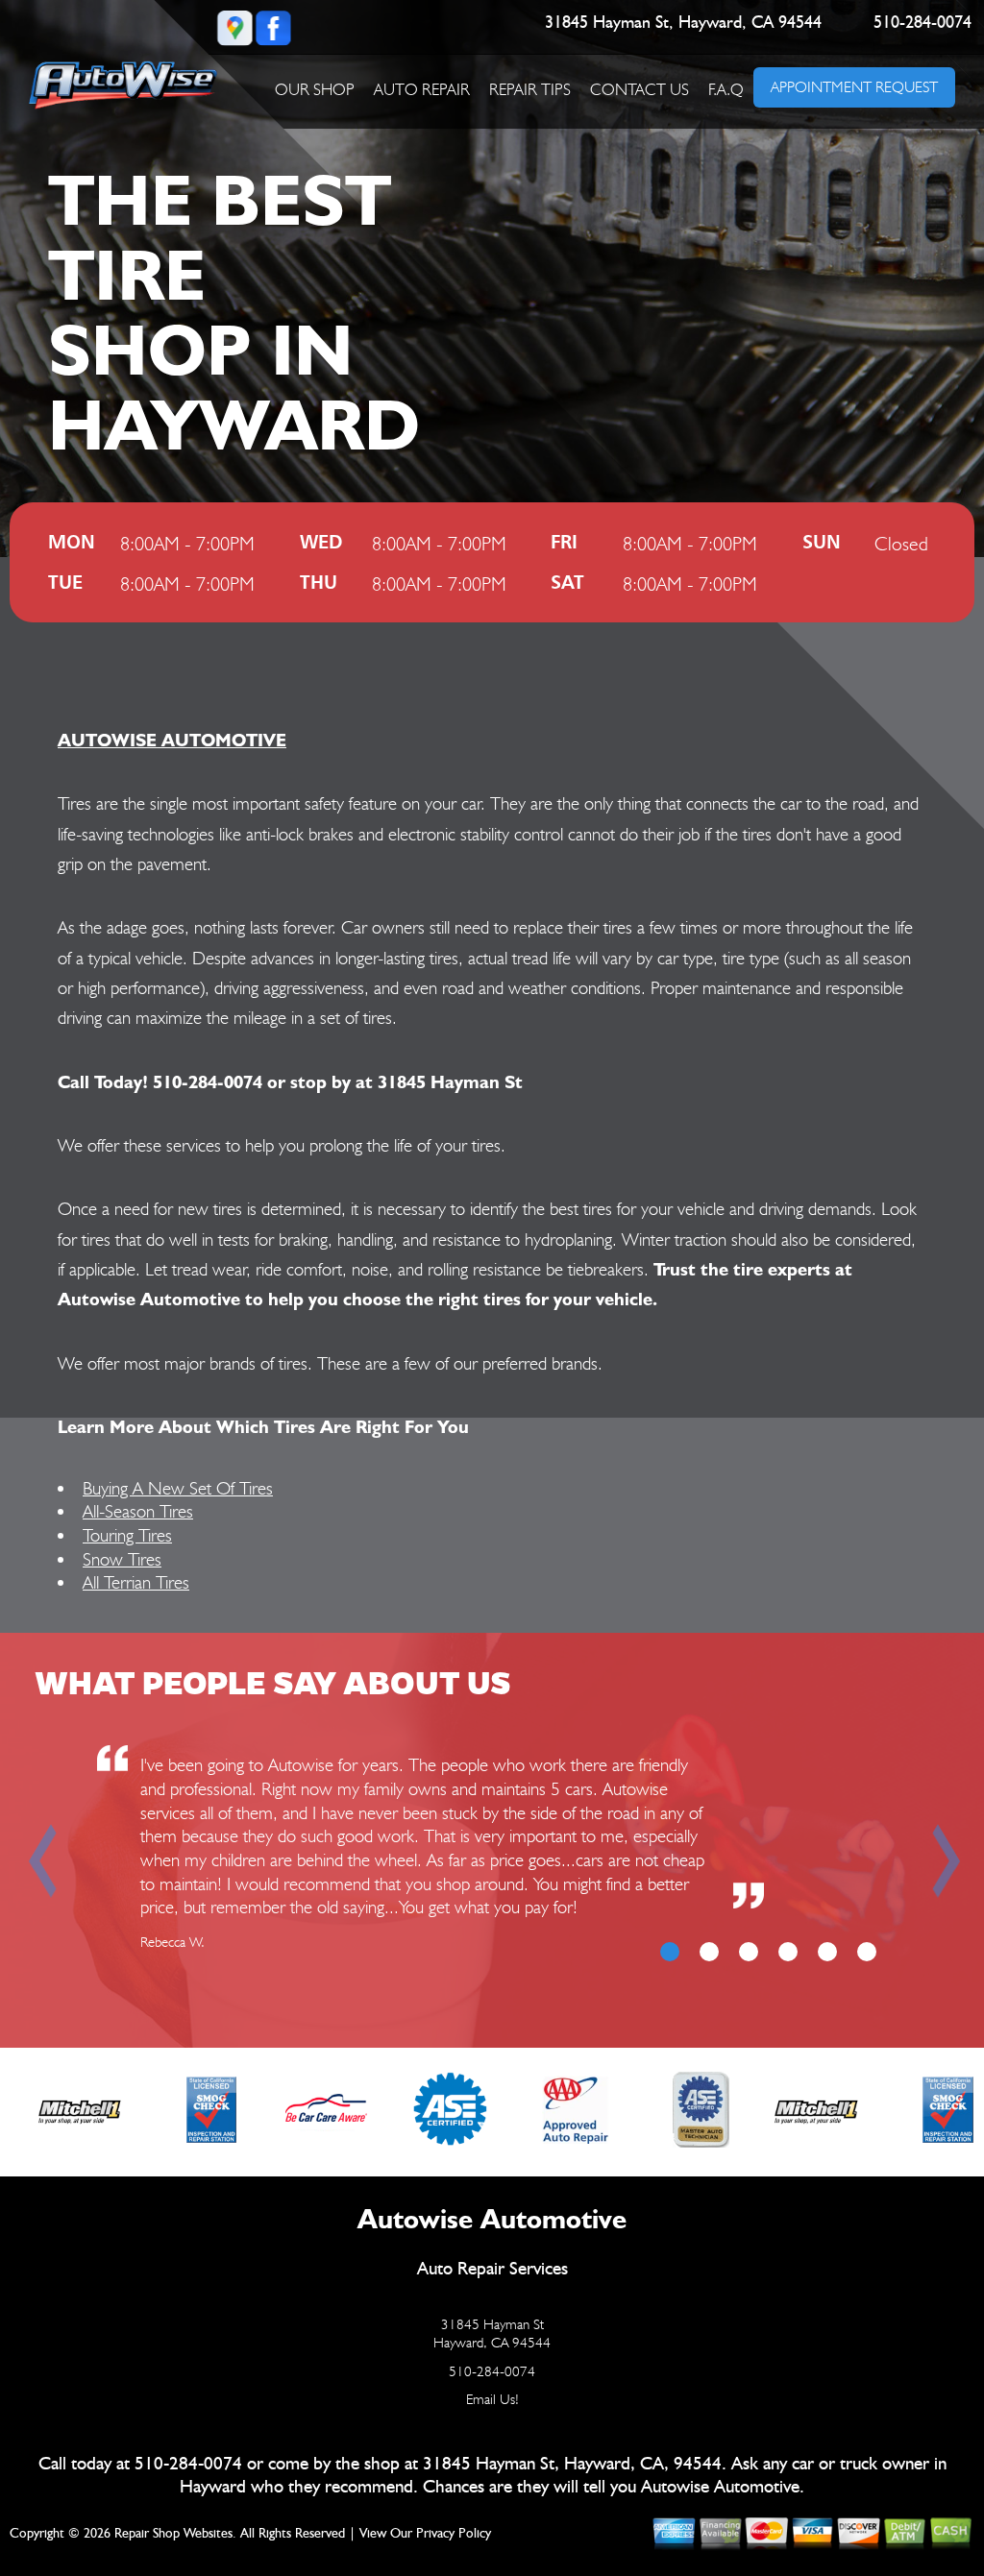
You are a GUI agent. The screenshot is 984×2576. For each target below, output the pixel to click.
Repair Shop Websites (173, 2534)
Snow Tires (122, 1559)
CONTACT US (640, 89)
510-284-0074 (922, 23)
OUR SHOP (315, 89)
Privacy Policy (454, 2534)
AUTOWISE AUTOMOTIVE (172, 740)
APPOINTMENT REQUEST (854, 87)
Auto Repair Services (492, 2269)
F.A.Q (726, 89)
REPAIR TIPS (530, 89)
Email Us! (492, 2399)
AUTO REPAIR (422, 89)
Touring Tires (127, 1535)
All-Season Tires (138, 1511)
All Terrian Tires (136, 1582)
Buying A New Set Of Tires (178, 1488)
